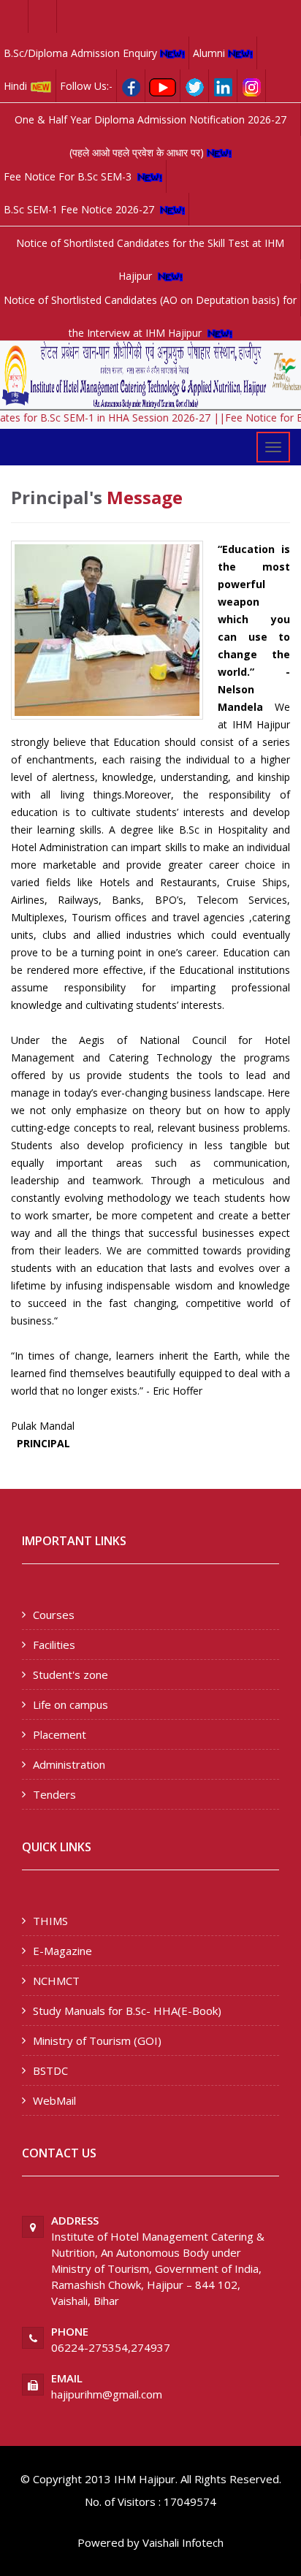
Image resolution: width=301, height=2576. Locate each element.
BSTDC (50, 2070)
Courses (54, 1615)
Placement (60, 1734)
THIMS (50, 1921)
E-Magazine (62, 1951)
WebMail (54, 2100)
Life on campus (71, 1704)
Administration (69, 1764)
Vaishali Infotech (183, 2542)
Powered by (108, 2542)
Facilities (54, 1645)
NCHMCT (56, 1981)
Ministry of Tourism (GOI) (97, 2040)
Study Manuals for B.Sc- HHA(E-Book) (127, 2011)
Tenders (54, 1794)
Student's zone (71, 1674)
